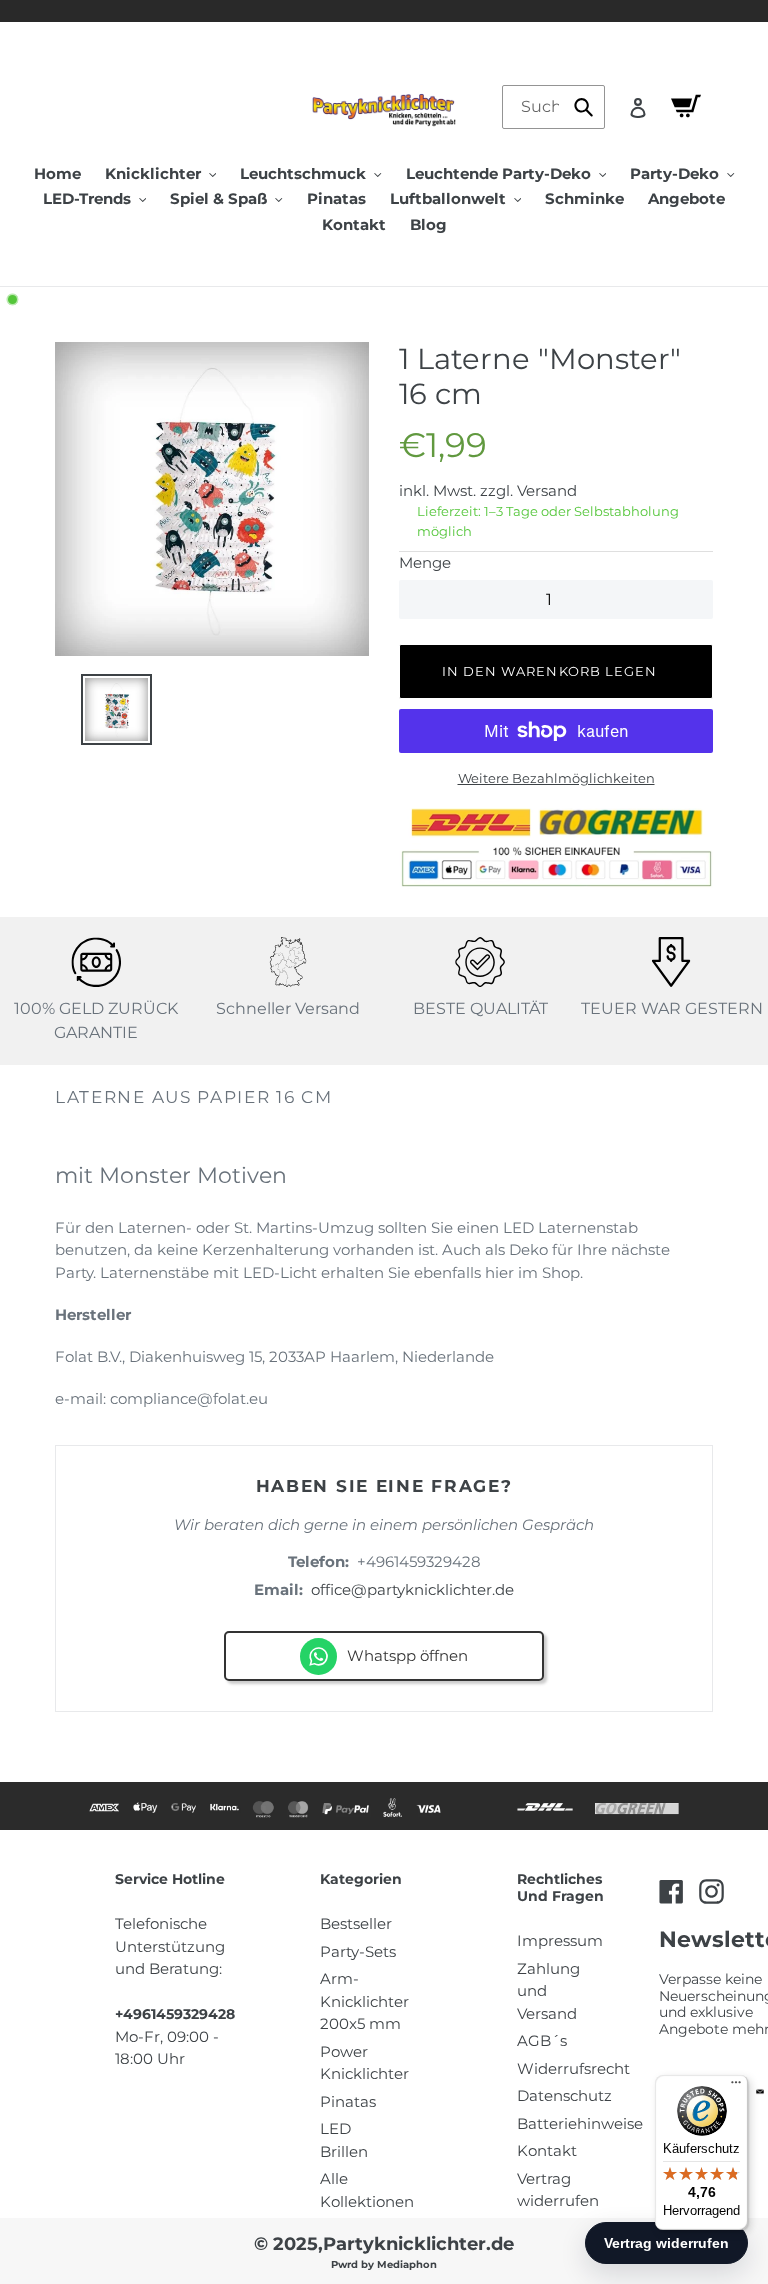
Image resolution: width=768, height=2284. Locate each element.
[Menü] (736, 2087)
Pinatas (348, 2101)
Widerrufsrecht (573, 2068)
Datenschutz (564, 2095)
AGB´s (542, 2040)
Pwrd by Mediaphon (384, 2264)
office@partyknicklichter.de (412, 1589)
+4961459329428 (419, 1561)
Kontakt (547, 2150)
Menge (425, 562)
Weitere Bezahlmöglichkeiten (556, 778)
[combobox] (553, 107)
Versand (547, 490)
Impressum (560, 1940)
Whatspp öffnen (407, 1655)
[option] (212, 499)
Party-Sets (358, 1951)
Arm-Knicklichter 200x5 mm (364, 2001)
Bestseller (356, 1923)
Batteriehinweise (580, 2123)
